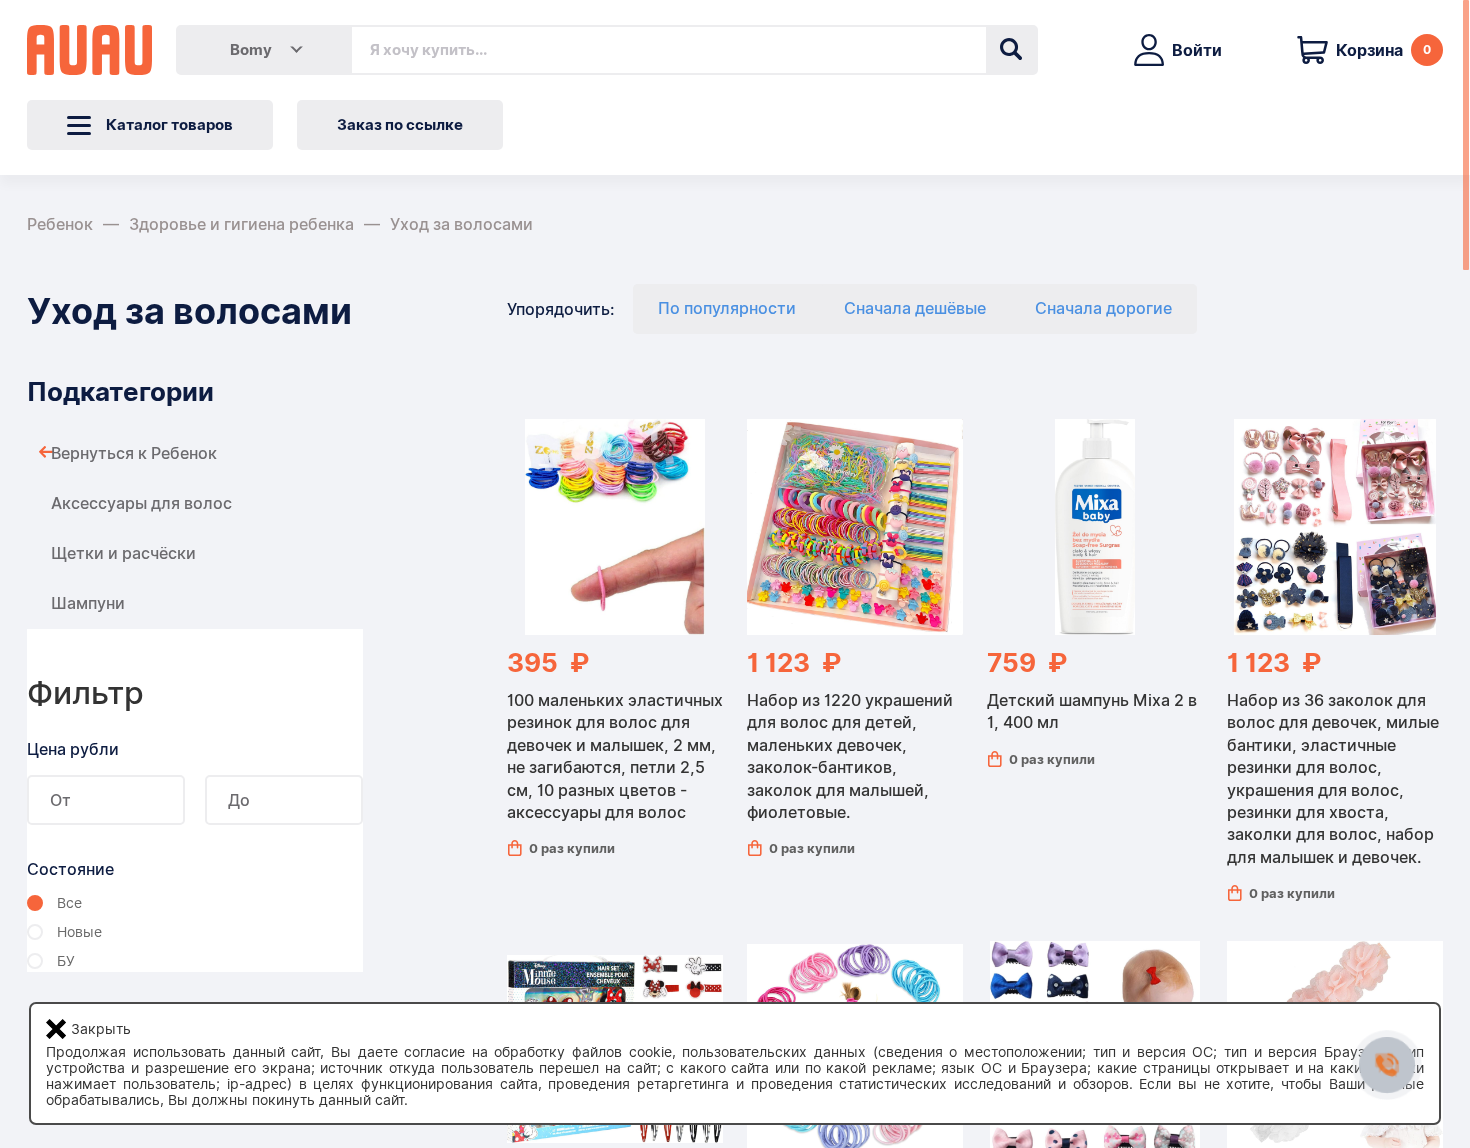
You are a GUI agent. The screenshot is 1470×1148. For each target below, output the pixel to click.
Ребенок (60, 224)
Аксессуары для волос (141, 503)
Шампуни (88, 603)
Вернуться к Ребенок (134, 453)
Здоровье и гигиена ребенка (241, 224)
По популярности (727, 308)
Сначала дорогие (1103, 308)
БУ (66, 961)
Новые (79, 932)
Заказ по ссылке (400, 125)
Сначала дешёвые (915, 308)
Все (69, 903)
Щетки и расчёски (123, 553)
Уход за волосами (461, 224)
